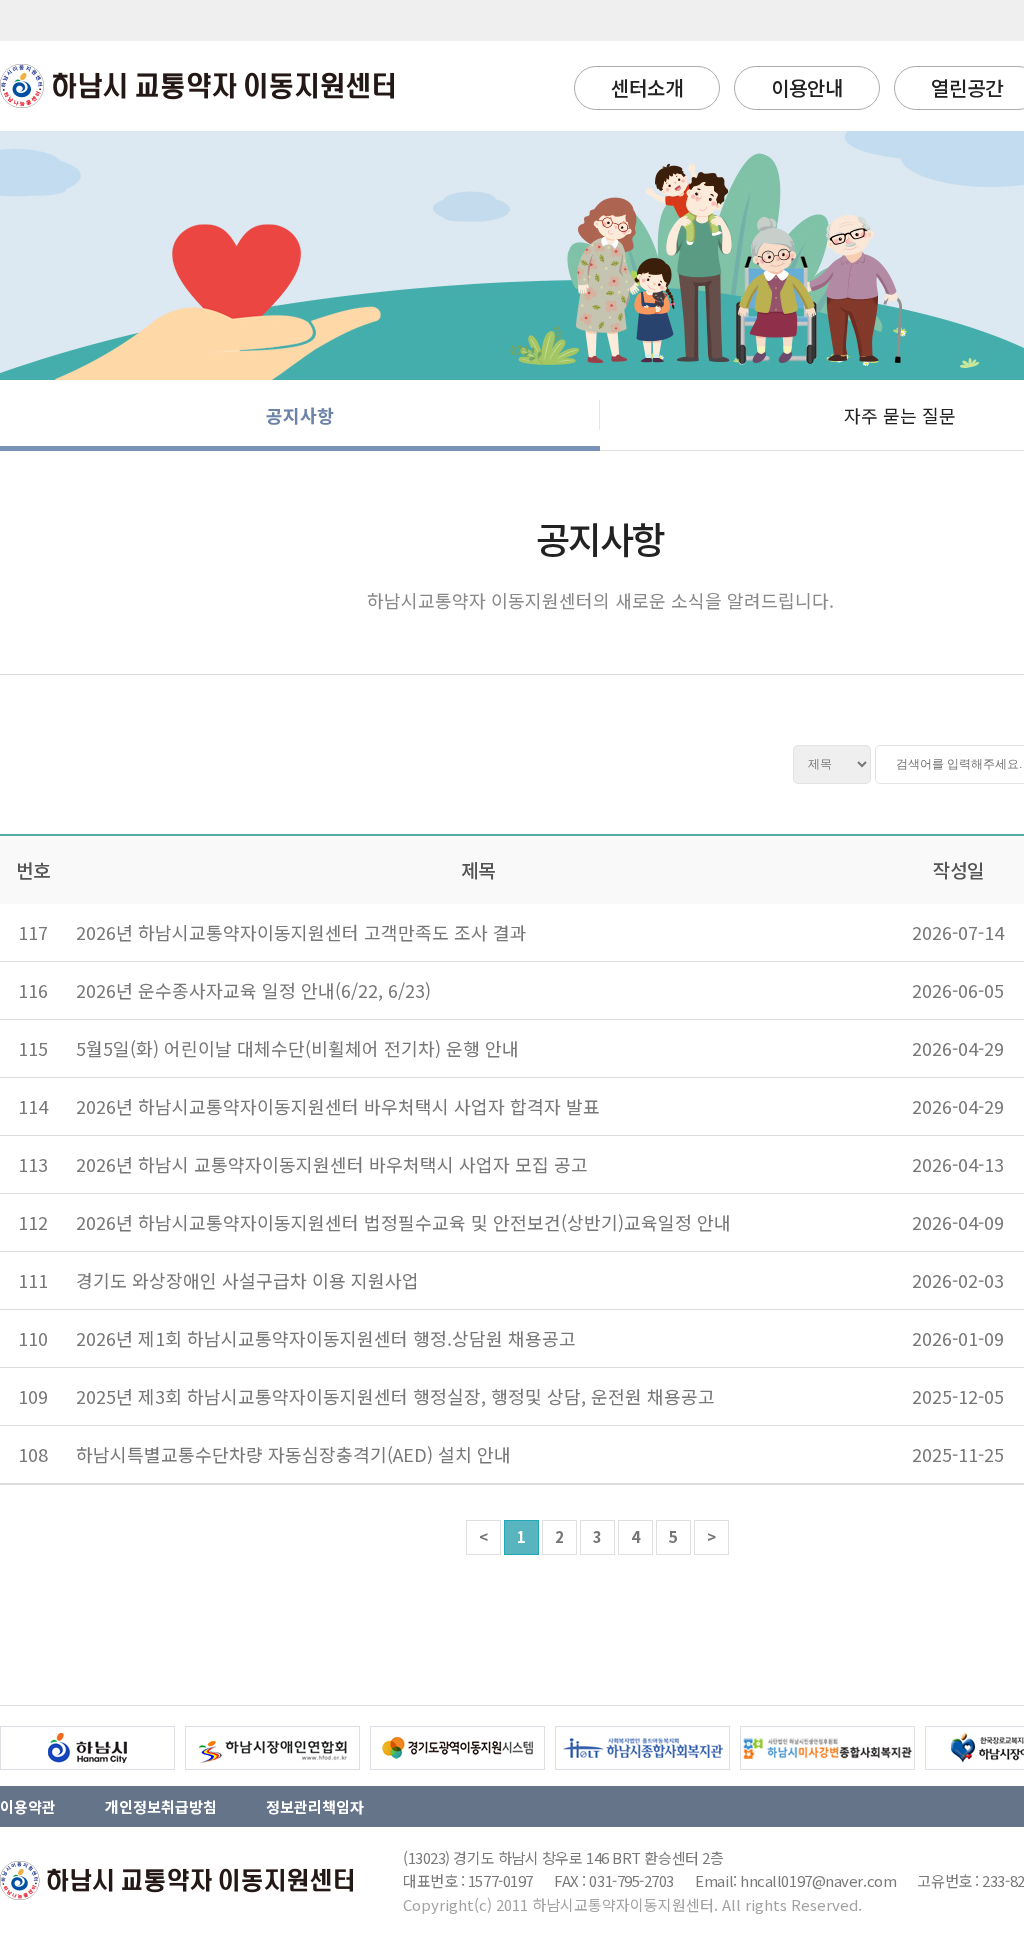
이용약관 (28, 1806)
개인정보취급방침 (161, 1806)
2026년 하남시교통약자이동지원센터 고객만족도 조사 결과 (301, 932)
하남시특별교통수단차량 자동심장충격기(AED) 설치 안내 (293, 1454)
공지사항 (300, 415)
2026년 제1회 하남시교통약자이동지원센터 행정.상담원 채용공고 (326, 1338)
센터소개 (647, 87)
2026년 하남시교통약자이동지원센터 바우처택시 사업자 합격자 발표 (338, 1106)
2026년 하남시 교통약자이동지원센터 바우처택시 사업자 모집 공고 (332, 1164)
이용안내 (807, 87)
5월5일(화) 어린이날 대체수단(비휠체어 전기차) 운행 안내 (297, 1048)
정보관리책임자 (315, 1806)
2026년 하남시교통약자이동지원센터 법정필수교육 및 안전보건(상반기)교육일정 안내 (403, 1222)
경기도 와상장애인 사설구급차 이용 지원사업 (247, 1280)
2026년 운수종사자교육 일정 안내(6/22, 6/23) (253, 990)
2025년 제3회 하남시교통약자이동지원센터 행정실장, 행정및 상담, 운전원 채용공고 (395, 1396)
